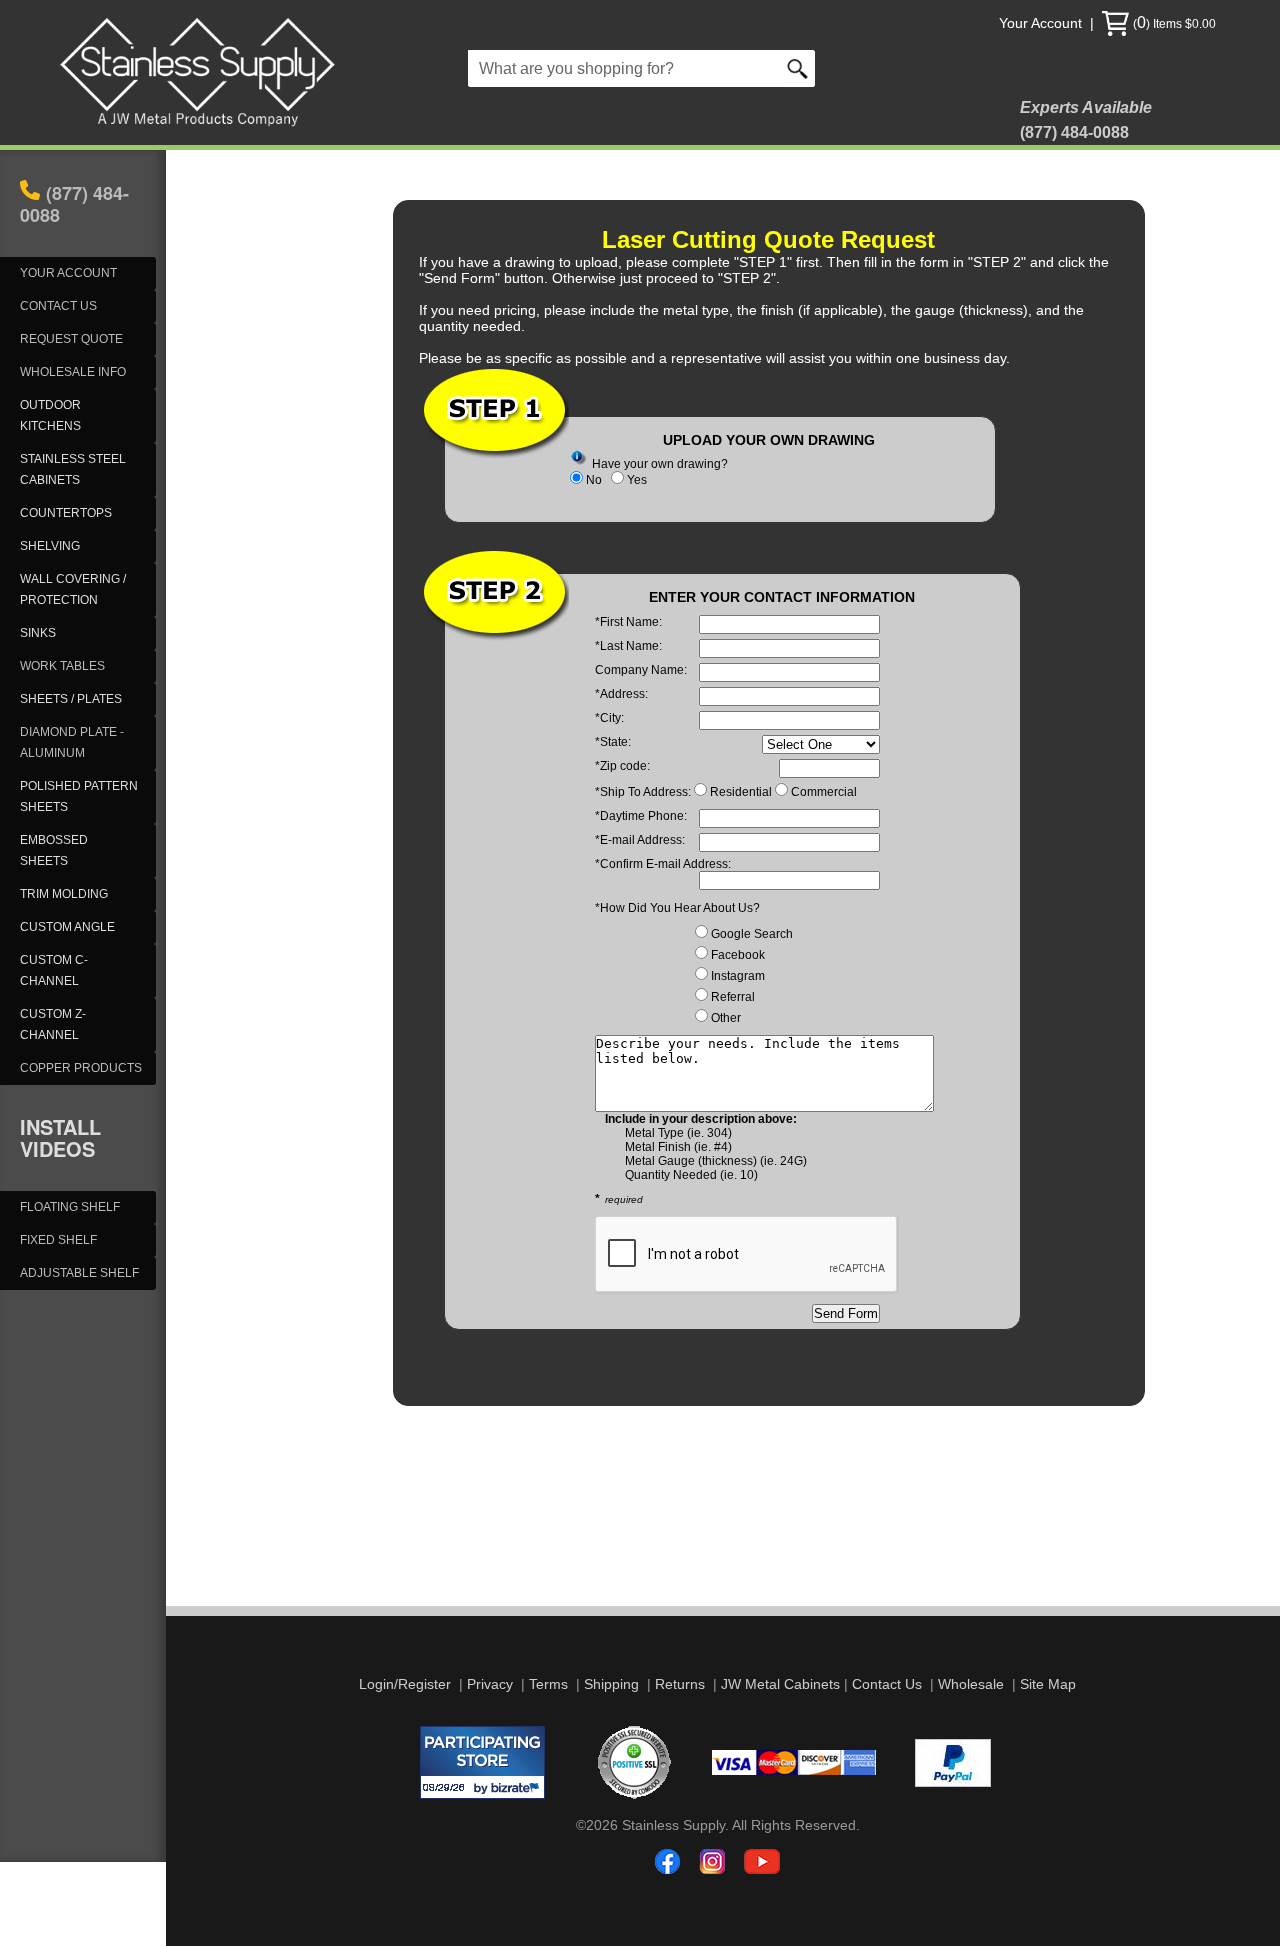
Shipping (611, 1684)
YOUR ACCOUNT (68, 273)
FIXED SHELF (58, 1240)
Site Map (1048, 1684)
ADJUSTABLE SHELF (79, 1273)
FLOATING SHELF (70, 1207)
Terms (548, 1684)
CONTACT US (58, 306)
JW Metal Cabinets (780, 1684)
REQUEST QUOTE (71, 339)
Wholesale (971, 1684)
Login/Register (405, 1684)
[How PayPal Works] (953, 1782)
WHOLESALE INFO (73, 372)
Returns (680, 1684)
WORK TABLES (62, 666)
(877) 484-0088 (74, 204)
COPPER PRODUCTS (81, 1068)
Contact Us (887, 1684)
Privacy (490, 1684)
